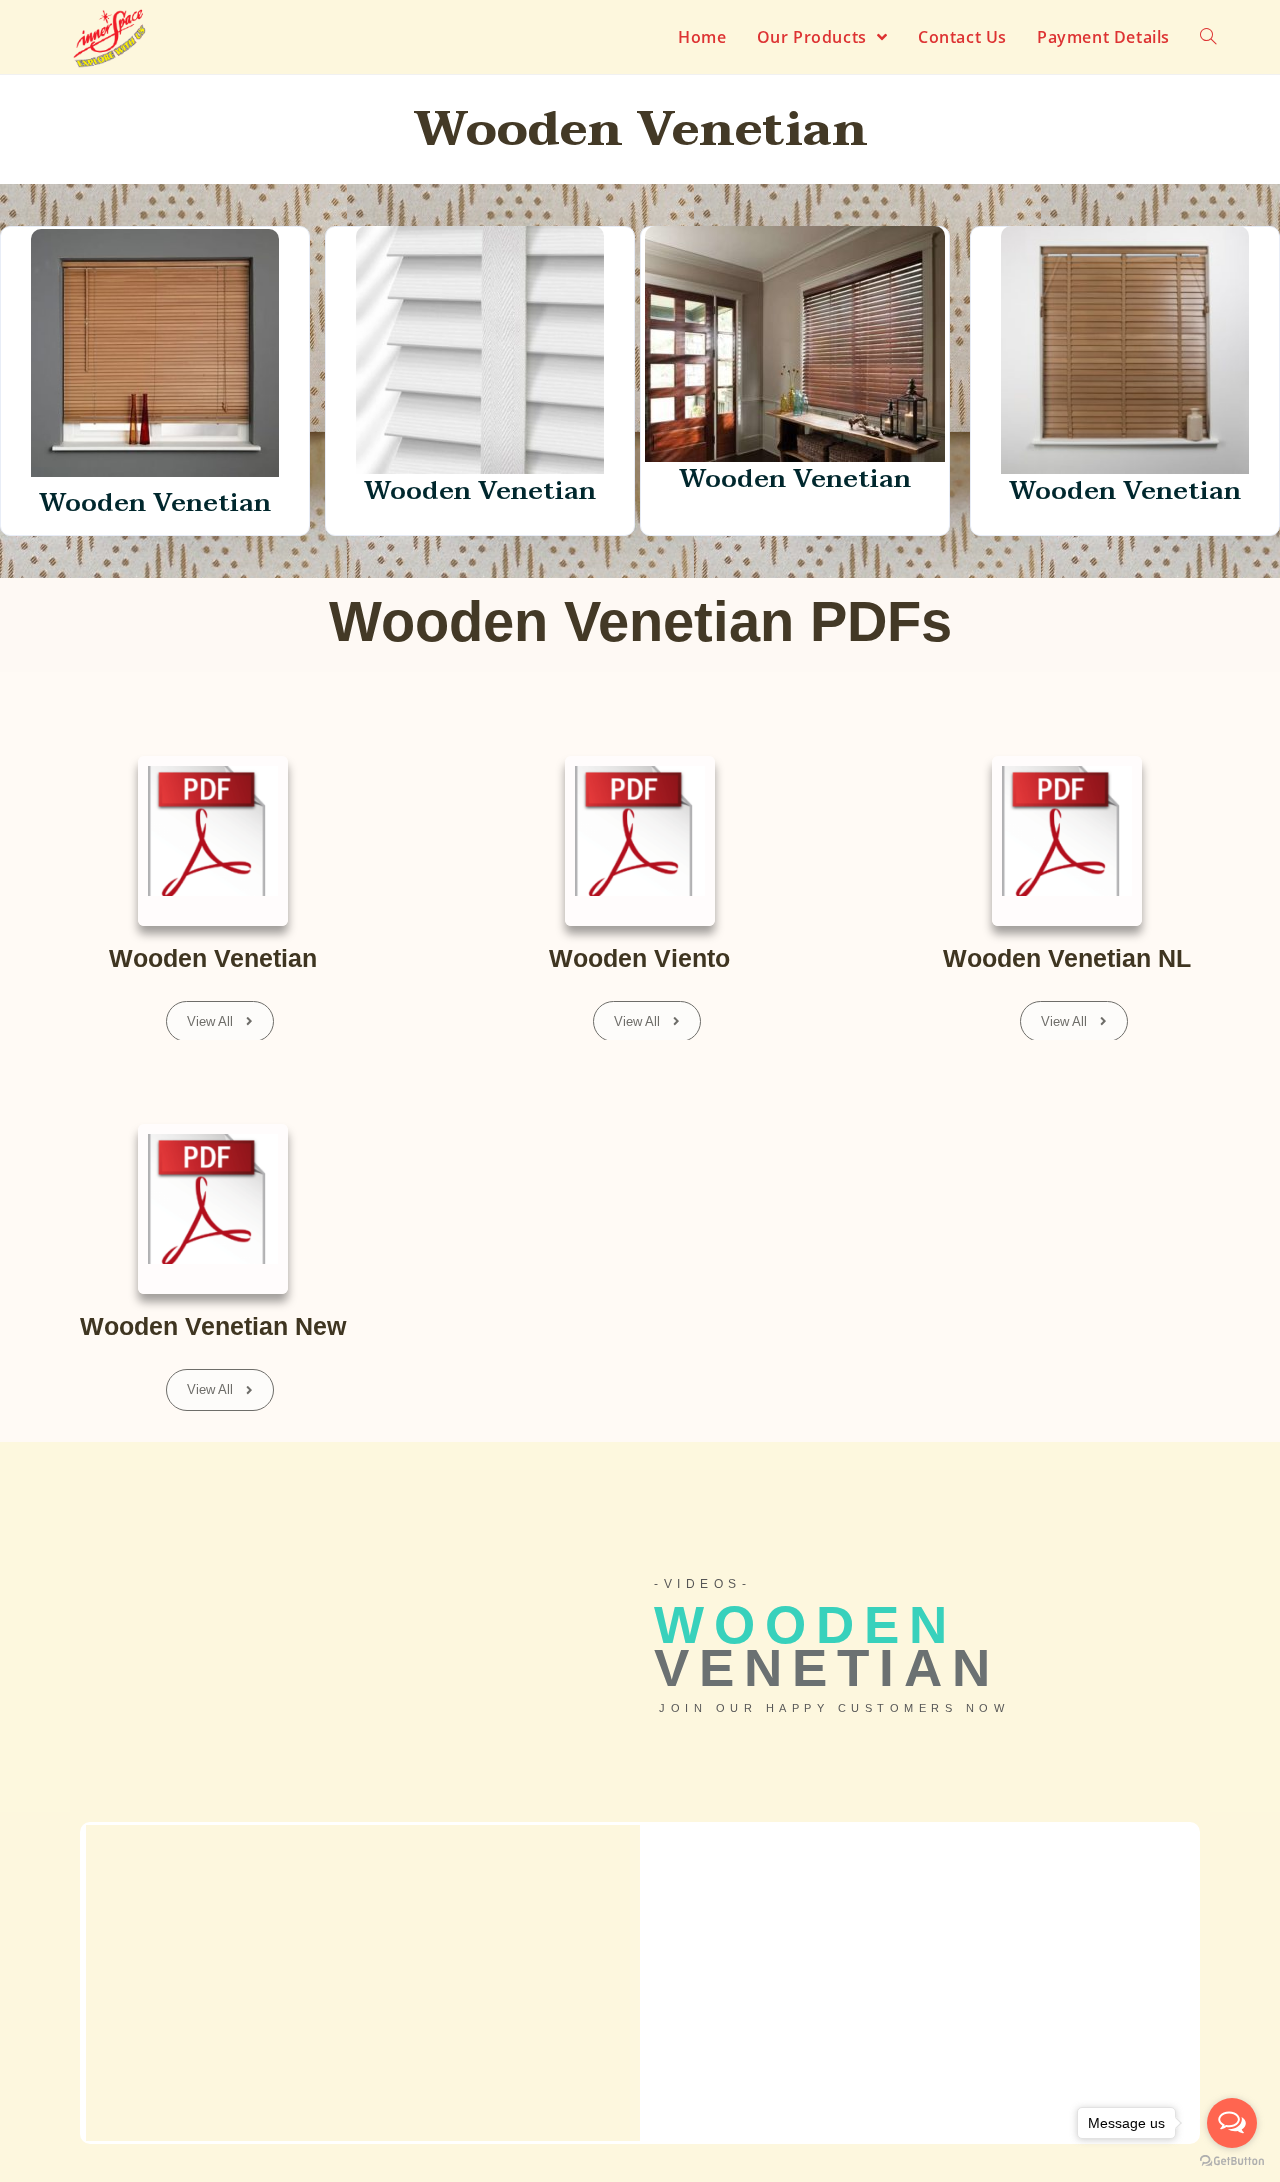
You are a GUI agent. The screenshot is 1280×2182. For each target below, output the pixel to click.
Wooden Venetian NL (1067, 958)
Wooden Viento (639, 958)
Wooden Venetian (213, 958)
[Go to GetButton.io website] (1232, 2161)
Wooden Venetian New (213, 1326)
